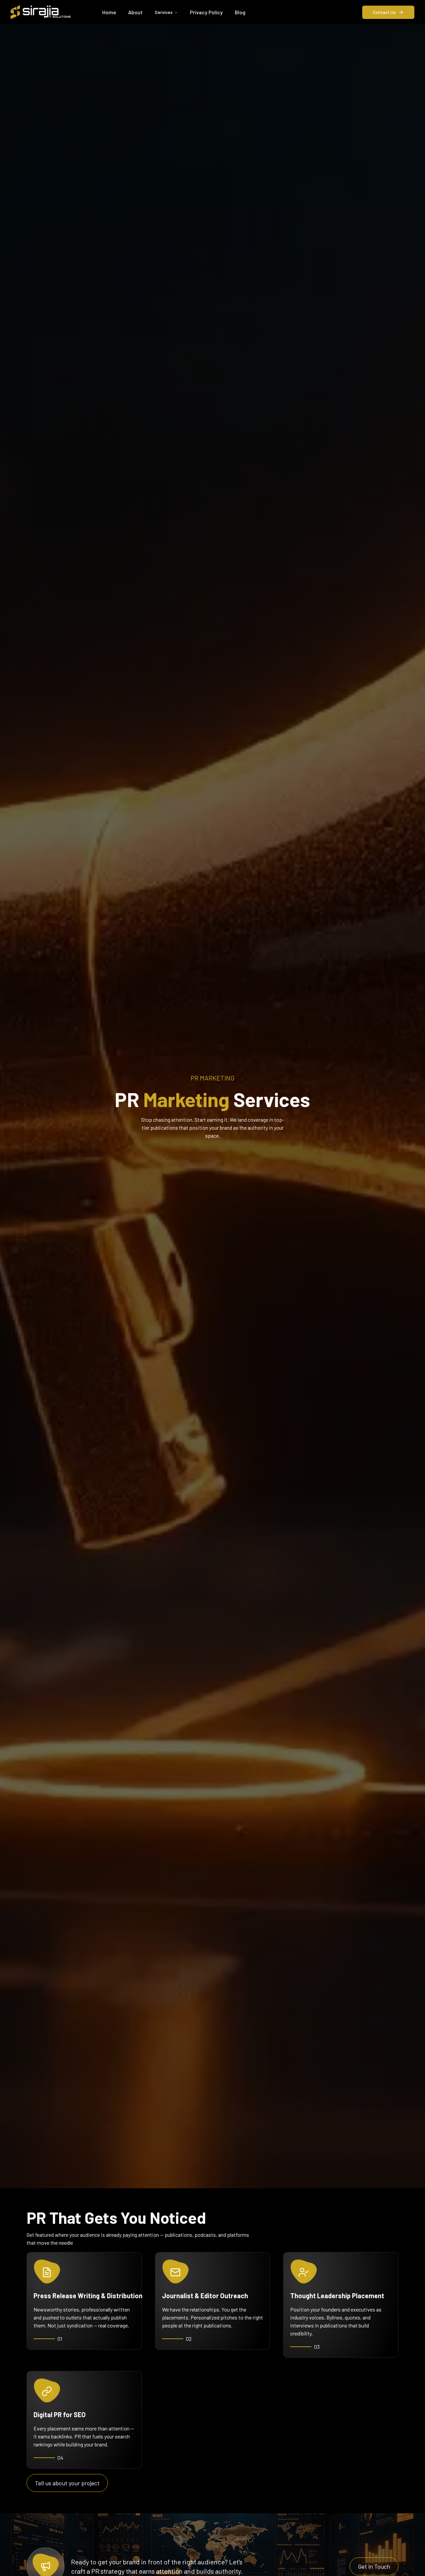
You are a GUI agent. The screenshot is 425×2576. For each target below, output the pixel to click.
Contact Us (384, 12)
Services (164, 12)
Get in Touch (374, 2566)
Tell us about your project (67, 2483)
